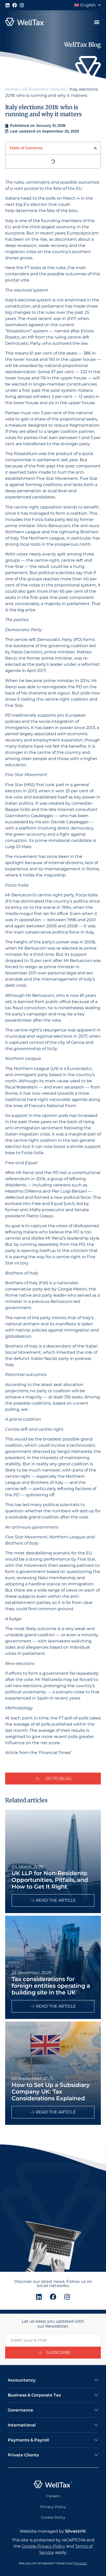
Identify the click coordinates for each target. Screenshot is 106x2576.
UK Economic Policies (44, 89)
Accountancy (22, 2380)
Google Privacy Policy (43, 2546)
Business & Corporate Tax (34, 2395)
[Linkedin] (7, 5)
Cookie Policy (53, 2517)
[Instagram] (22, 5)
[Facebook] (15, 5)
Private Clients (23, 2455)
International (22, 2425)
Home (12, 89)
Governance (20, 2410)
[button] (97, 22)
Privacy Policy (53, 2507)
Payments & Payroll (28, 2440)
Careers (53, 2496)
